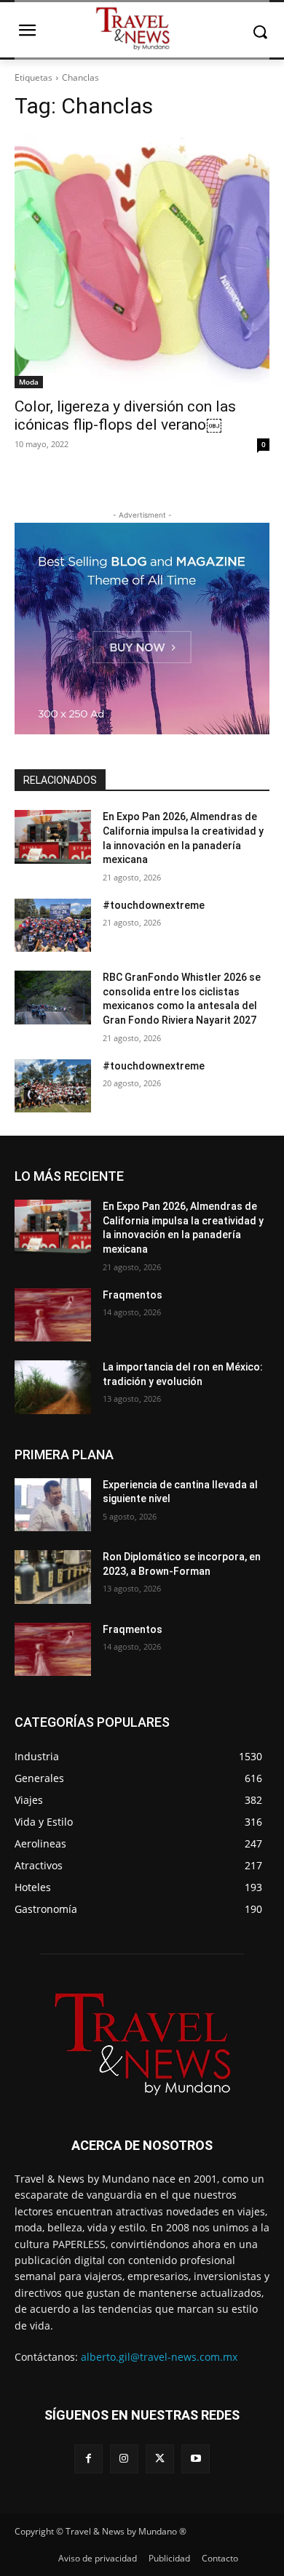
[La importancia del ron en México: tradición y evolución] (53, 1387)
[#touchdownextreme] (53, 926)
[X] (160, 2459)
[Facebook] (88, 2459)
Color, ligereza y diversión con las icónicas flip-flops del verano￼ (125, 416)
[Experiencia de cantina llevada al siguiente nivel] (53, 1505)
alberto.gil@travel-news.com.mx (159, 2357)
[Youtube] (196, 2459)
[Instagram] (124, 2459)
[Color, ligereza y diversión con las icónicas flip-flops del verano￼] (142, 261)
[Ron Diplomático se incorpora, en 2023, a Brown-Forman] (53, 1577)
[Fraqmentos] (53, 1315)
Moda (29, 382)
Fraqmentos (133, 1295)
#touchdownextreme (154, 905)
